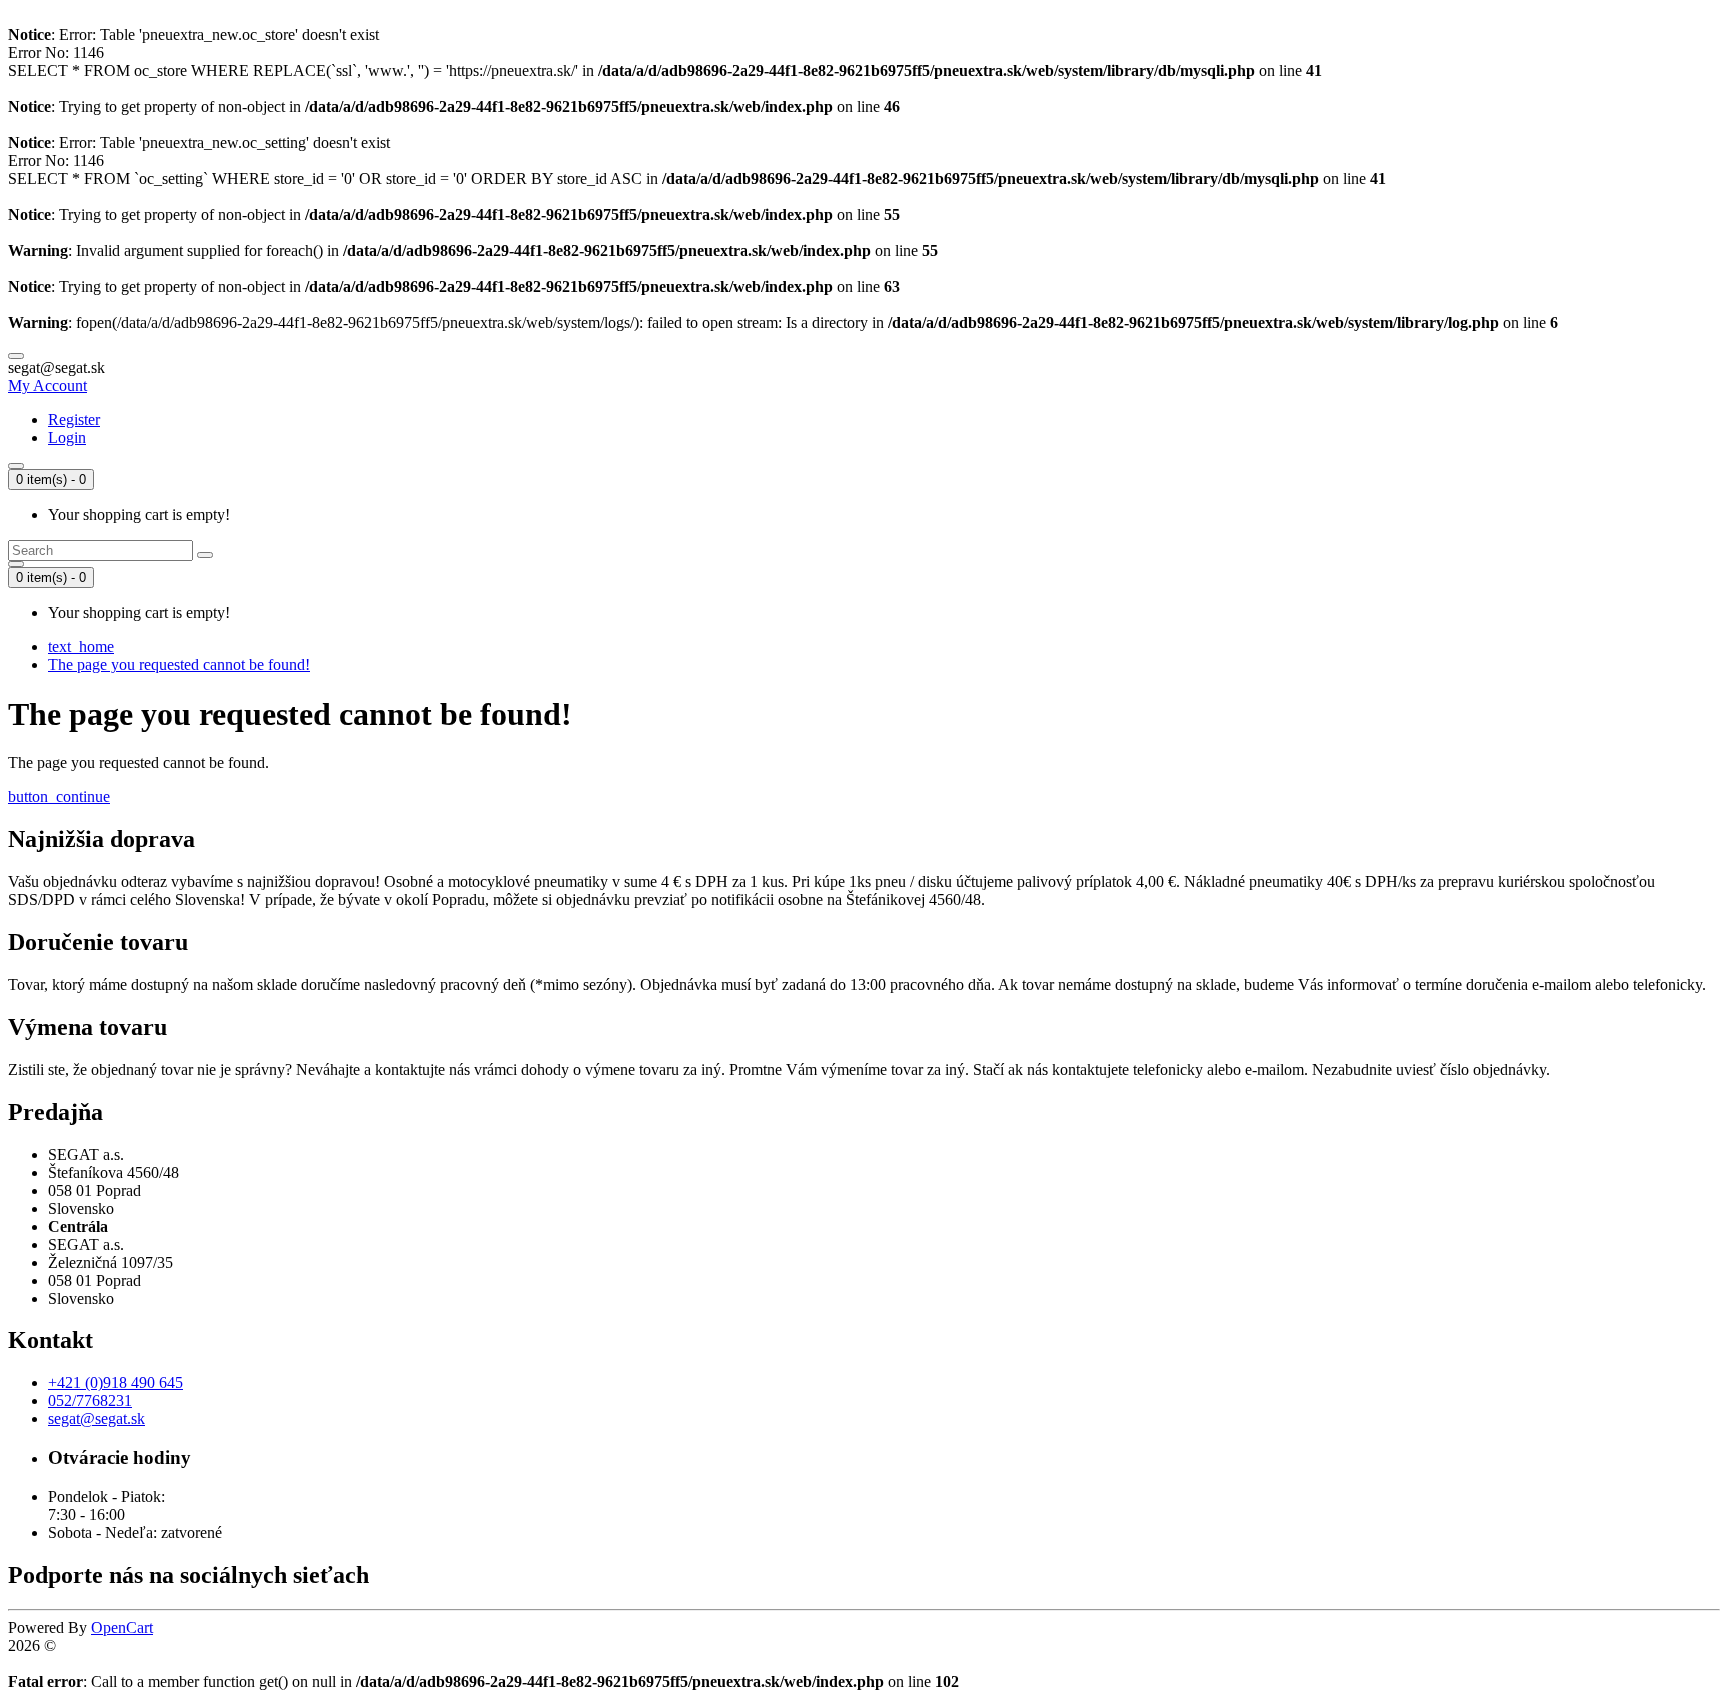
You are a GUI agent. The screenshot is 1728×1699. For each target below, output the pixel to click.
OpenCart (122, 1627)
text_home (81, 646)
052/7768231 (90, 1400)
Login (67, 437)
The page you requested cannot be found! (179, 664)
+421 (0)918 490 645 (115, 1382)
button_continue (59, 796)
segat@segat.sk (96, 1418)
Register (74, 419)
